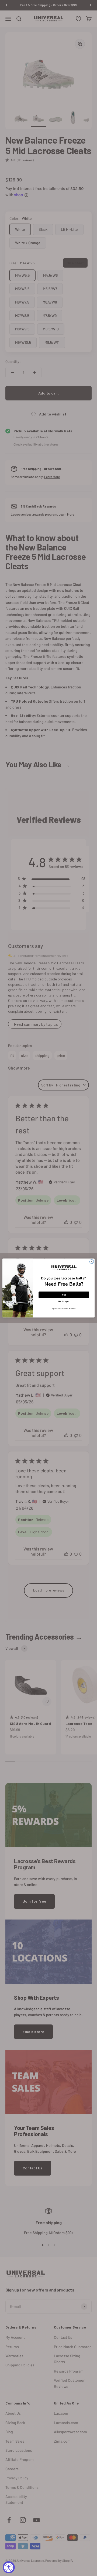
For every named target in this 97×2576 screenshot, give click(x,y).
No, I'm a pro (64, 1301)
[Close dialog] (91, 1262)
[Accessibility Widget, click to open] (9, 2567)
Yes (64, 1295)
